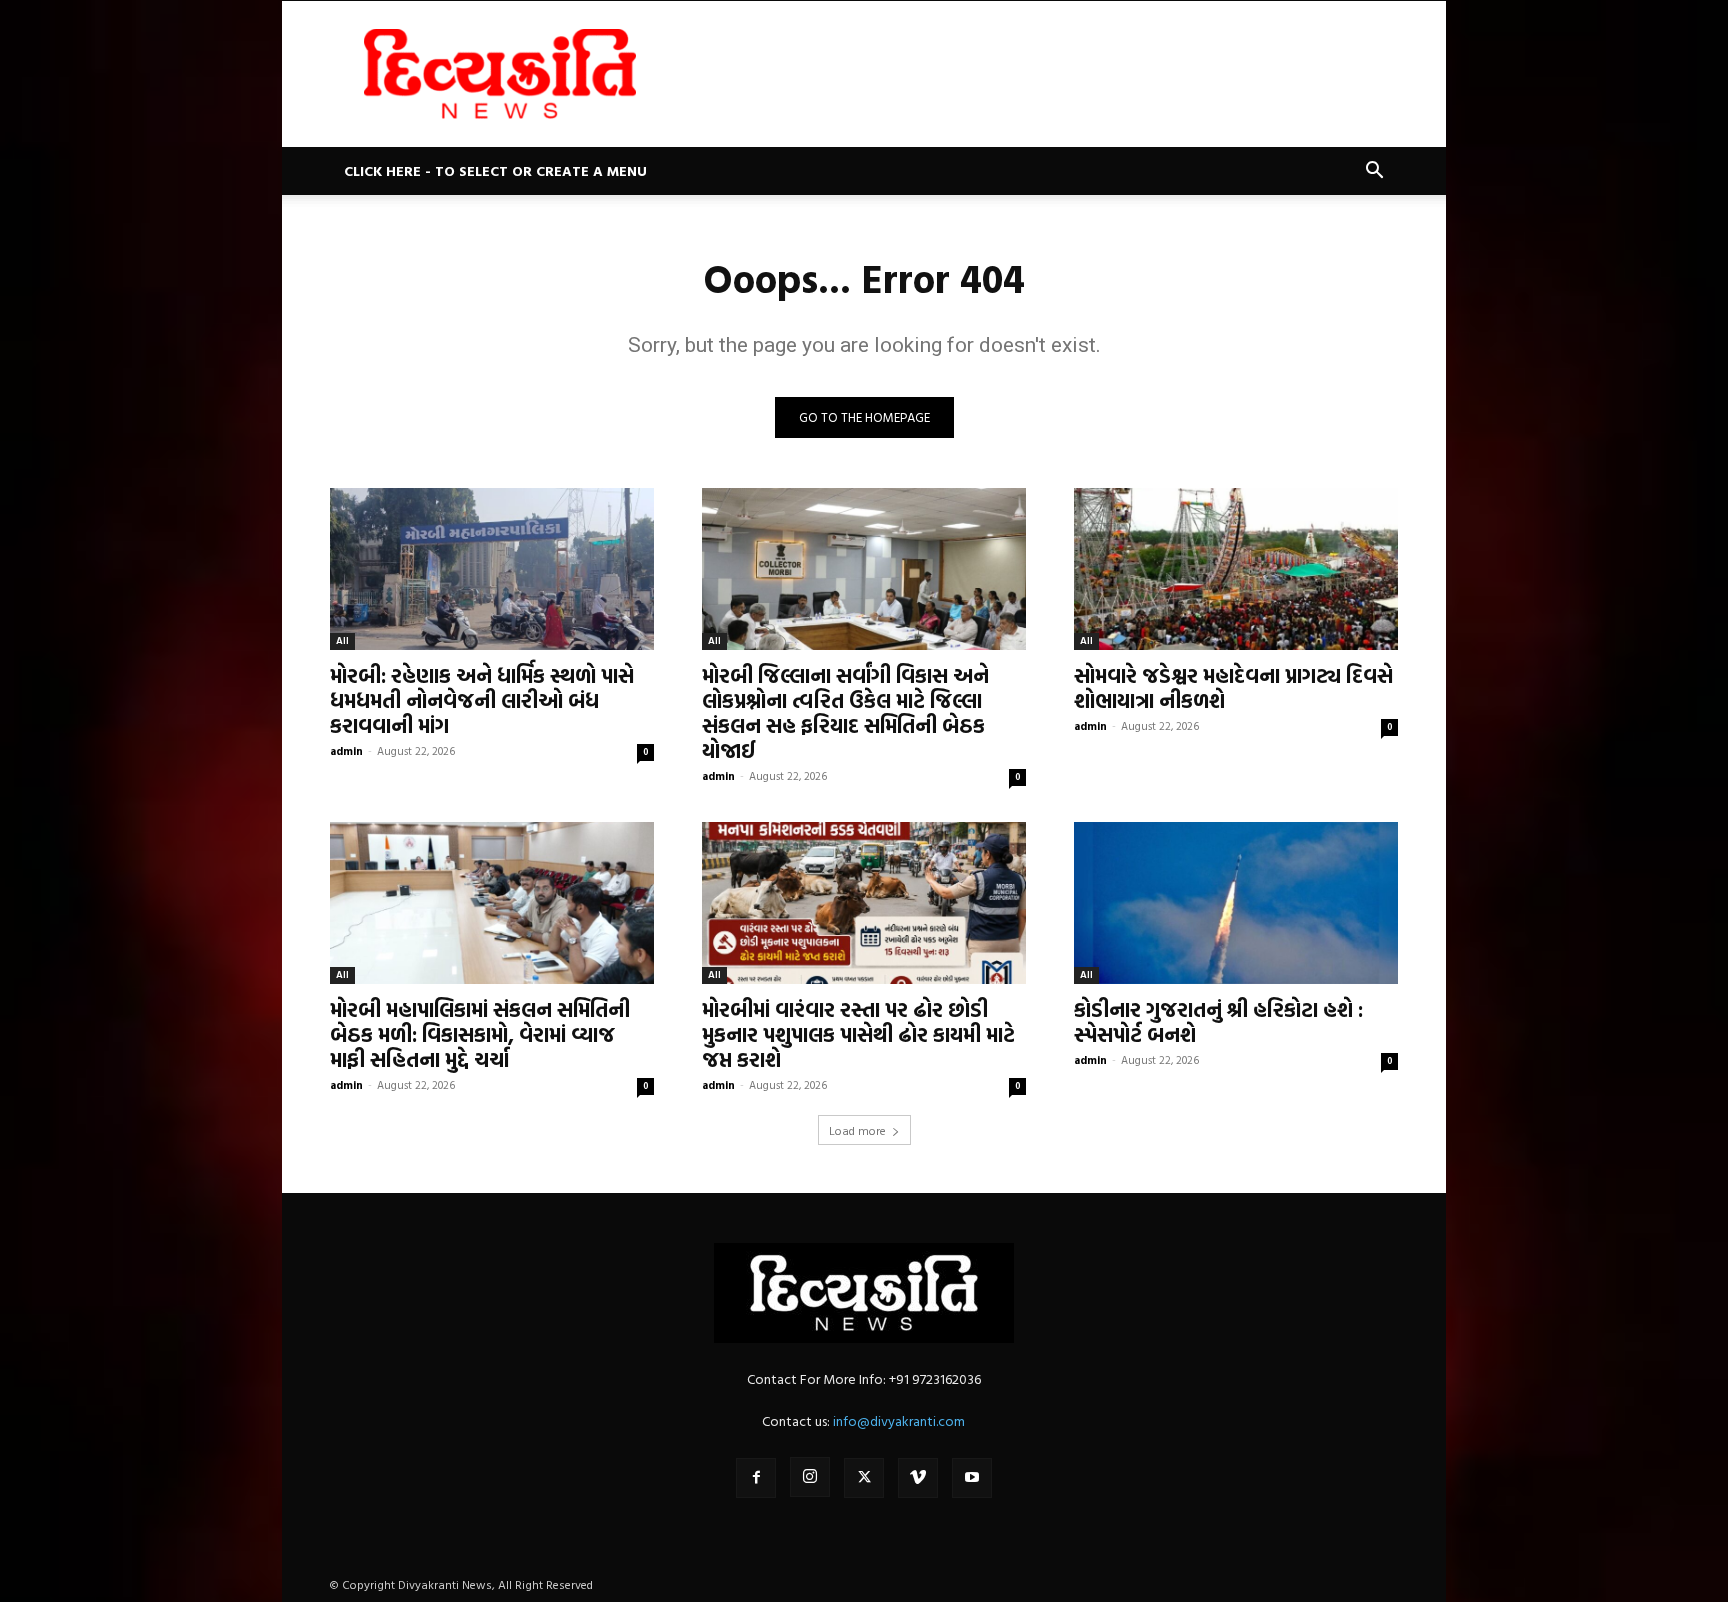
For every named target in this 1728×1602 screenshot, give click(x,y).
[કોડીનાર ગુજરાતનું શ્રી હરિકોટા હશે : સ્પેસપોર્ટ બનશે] (1236, 903)
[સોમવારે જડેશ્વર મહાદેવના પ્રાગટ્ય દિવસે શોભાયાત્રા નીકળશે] (1236, 569)
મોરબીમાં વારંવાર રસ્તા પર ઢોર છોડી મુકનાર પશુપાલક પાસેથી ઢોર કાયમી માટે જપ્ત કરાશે (858, 1034)
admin (346, 751)
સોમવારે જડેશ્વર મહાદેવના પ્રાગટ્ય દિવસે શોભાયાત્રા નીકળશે (1233, 687)
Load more (857, 1130)
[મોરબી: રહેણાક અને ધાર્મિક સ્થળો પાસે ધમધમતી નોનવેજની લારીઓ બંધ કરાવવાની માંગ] (492, 569)
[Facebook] (756, 1478)
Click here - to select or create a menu (495, 170)
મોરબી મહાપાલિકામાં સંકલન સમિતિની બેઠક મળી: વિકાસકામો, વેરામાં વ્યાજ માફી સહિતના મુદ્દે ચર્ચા (480, 1034)
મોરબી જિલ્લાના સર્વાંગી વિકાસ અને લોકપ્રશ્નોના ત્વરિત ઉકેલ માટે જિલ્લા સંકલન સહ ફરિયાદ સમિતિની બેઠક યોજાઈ (845, 712)
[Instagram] (810, 1477)
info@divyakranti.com (899, 1420)
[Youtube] (972, 1478)
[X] (864, 1478)
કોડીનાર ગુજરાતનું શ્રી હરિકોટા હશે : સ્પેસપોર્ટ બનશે (1218, 1021)
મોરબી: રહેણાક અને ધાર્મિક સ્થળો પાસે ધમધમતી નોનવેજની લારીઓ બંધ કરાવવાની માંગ (482, 700)
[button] (1374, 172)
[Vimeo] (918, 1478)
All (342, 640)
